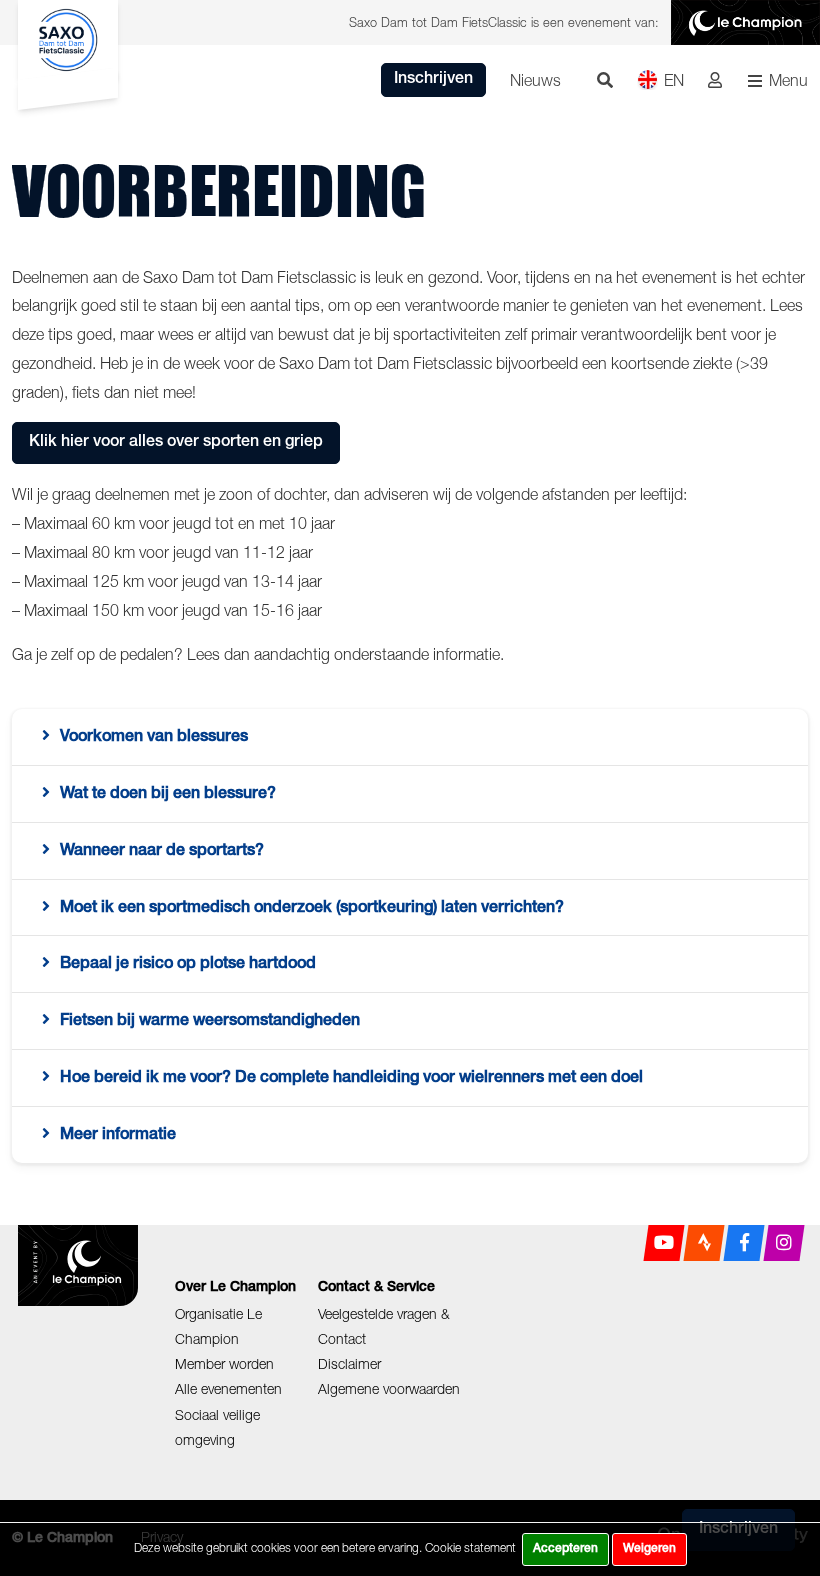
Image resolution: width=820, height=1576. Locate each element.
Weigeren (649, 1549)
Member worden (224, 1363)
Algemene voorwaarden (389, 1388)
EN (674, 80)
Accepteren (565, 1549)
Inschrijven (433, 80)
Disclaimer (349, 1363)
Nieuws (535, 80)
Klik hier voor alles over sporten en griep (176, 443)
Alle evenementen (228, 1388)
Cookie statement (470, 1547)
